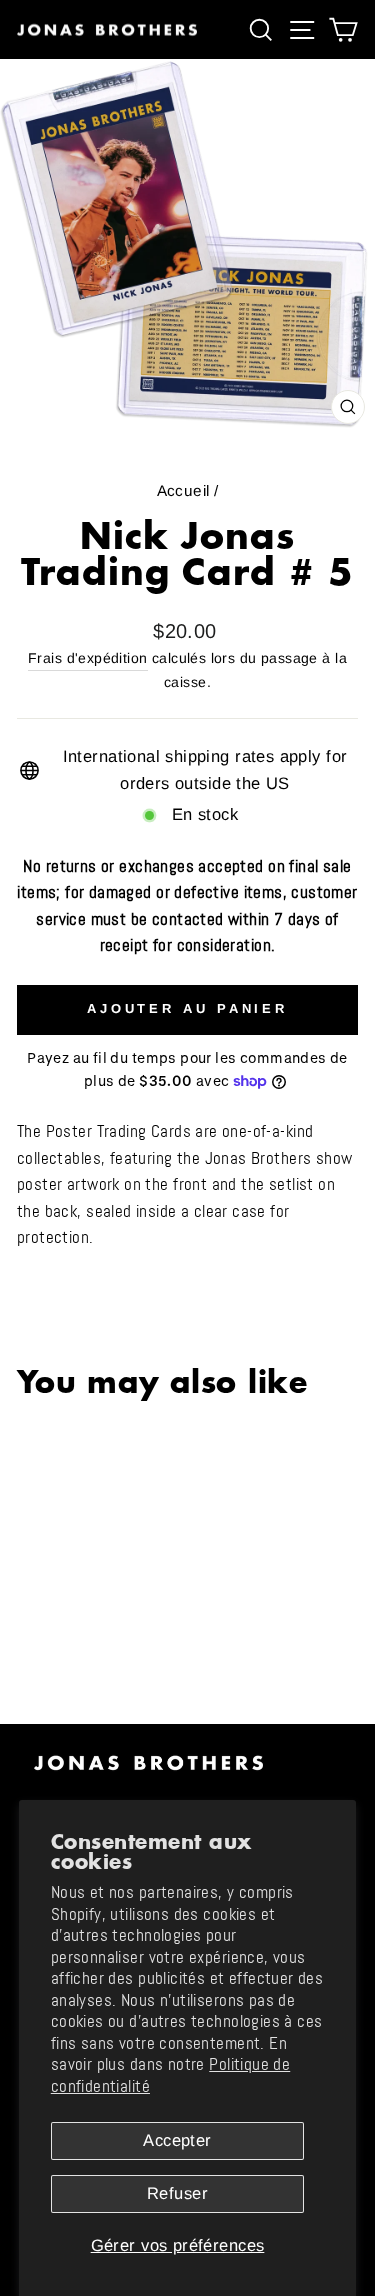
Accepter (177, 2140)
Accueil (183, 490)
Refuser (177, 2193)
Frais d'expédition (87, 658)
